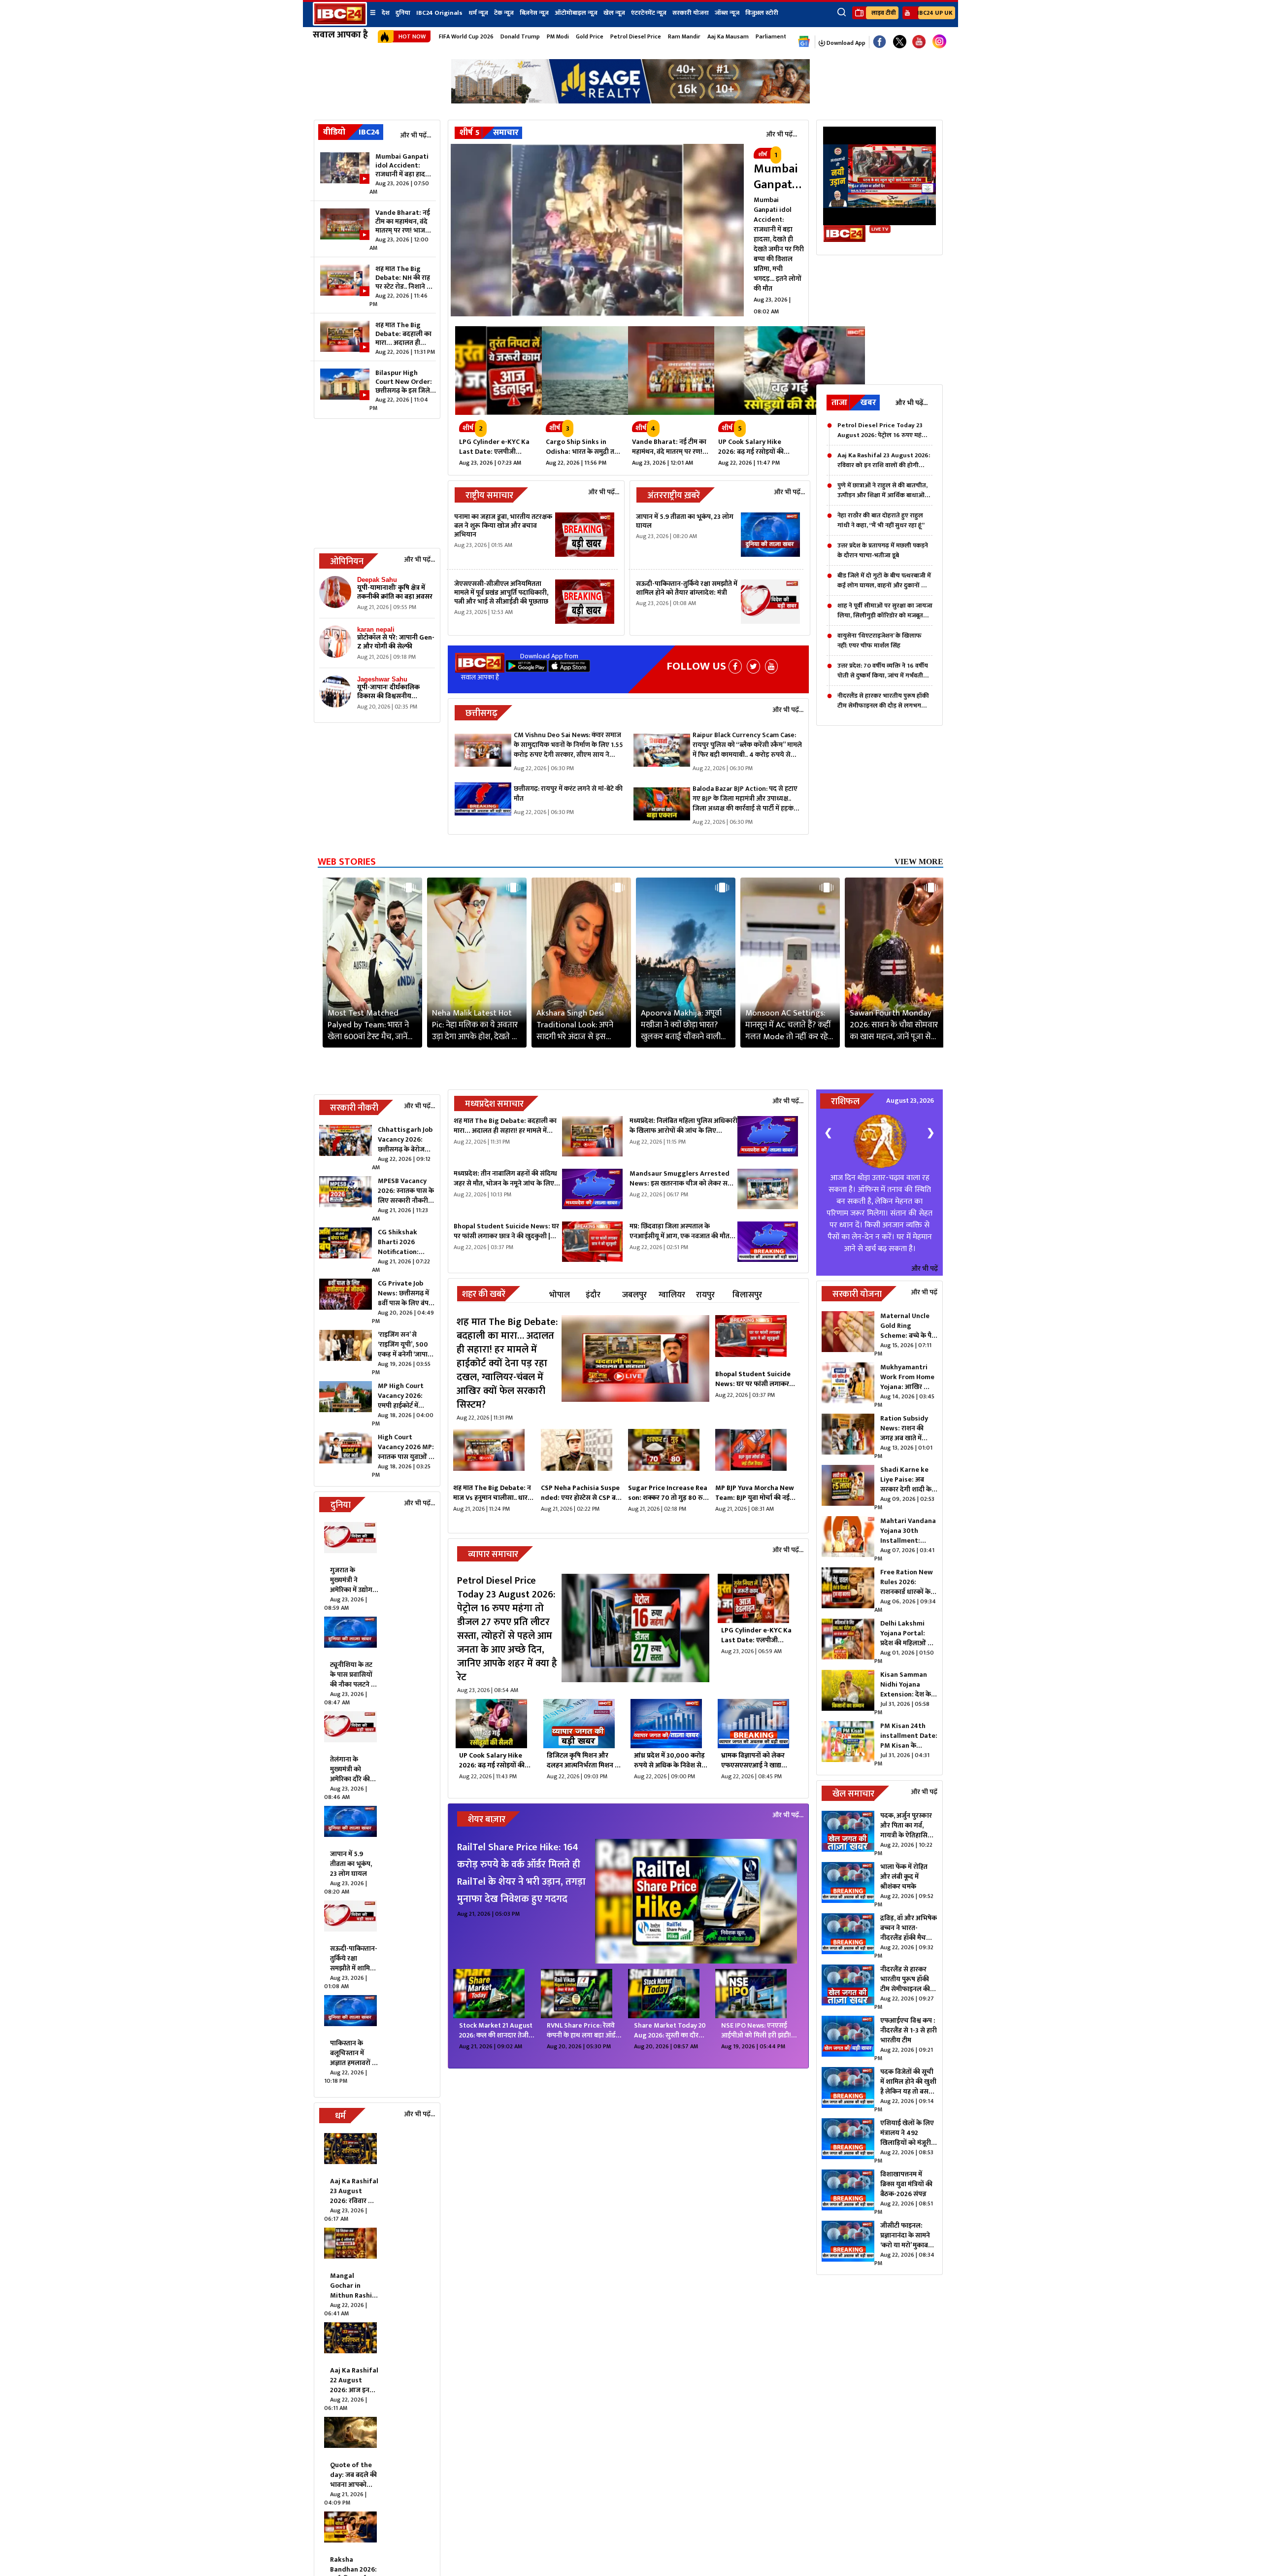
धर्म (340, 2116)
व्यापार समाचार (493, 1555)
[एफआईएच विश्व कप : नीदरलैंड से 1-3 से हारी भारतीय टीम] (848, 2039)
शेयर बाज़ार (487, 1820)
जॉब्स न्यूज (727, 13)
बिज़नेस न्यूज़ (534, 13)
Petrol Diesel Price (636, 36)
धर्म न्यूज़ (478, 13)
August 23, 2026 (910, 1101)
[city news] (756, 1340)
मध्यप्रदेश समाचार (494, 1104)
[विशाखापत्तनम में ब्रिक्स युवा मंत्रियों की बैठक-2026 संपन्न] (848, 2193)
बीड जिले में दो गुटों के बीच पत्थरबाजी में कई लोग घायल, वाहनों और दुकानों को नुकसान (884, 580)
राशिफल (845, 1102)
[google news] (804, 42)
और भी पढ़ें (925, 1269)
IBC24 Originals (439, 13)
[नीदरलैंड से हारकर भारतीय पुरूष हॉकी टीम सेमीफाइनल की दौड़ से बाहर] (848, 1988)
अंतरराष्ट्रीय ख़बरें (674, 496)
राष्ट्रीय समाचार (489, 496)
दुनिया (403, 13)
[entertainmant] (696, 1902)
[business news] (635, 1635)
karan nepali (376, 629)
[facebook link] (879, 42)
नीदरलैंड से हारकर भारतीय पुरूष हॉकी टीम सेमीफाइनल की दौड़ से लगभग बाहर (883, 701)
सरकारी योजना (691, 13)
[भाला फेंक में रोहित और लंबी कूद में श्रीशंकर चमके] (848, 1885)
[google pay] (526, 669)
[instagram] (939, 42)
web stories (347, 862)
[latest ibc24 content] (335, 594)
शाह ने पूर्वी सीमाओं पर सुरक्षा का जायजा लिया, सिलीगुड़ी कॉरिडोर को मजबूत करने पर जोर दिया (885, 610)
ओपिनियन (347, 562)
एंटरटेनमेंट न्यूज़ (649, 13)
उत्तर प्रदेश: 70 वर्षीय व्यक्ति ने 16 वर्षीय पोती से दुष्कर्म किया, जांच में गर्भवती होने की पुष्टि (883, 671)
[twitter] (753, 666)
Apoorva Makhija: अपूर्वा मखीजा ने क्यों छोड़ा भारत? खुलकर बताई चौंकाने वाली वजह (681, 1025)
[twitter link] (900, 42)
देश (386, 13)
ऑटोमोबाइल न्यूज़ (576, 13)
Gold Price (590, 36)
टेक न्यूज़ (504, 13)
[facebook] (735, 666)
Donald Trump (520, 36)
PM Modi (558, 36)
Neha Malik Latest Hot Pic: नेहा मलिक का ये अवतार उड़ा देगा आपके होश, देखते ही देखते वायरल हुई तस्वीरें (475, 1025)
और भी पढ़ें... (415, 135)
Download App (845, 43)
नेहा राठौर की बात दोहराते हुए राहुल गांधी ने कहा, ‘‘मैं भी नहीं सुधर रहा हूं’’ (881, 520)
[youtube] (919, 42)
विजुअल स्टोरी (762, 13)
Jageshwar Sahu (382, 679)
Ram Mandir (684, 36)
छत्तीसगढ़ (481, 713)
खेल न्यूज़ (614, 13)
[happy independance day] (630, 101)
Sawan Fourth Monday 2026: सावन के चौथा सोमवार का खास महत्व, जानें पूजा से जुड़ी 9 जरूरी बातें (894, 1025)
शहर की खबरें (484, 1294)
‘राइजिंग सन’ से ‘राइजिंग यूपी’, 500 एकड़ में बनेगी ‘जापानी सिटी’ (406, 1349)
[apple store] (569, 669)
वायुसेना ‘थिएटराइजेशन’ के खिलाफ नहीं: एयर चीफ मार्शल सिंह (879, 641)
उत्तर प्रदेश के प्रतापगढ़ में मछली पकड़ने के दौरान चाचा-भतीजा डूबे (883, 550)
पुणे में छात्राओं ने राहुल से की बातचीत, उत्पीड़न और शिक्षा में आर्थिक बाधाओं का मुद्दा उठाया (882, 490)
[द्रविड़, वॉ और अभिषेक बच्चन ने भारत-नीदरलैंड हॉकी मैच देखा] (848, 1936)
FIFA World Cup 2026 (466, 36)
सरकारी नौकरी (354, 1108)
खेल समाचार (853, 1794)
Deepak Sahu (377, 580)
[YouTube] (771, 666)
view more (919, 862)
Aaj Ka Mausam (728, 36)
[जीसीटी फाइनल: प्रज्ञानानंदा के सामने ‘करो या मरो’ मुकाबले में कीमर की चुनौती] (848, 2244)
